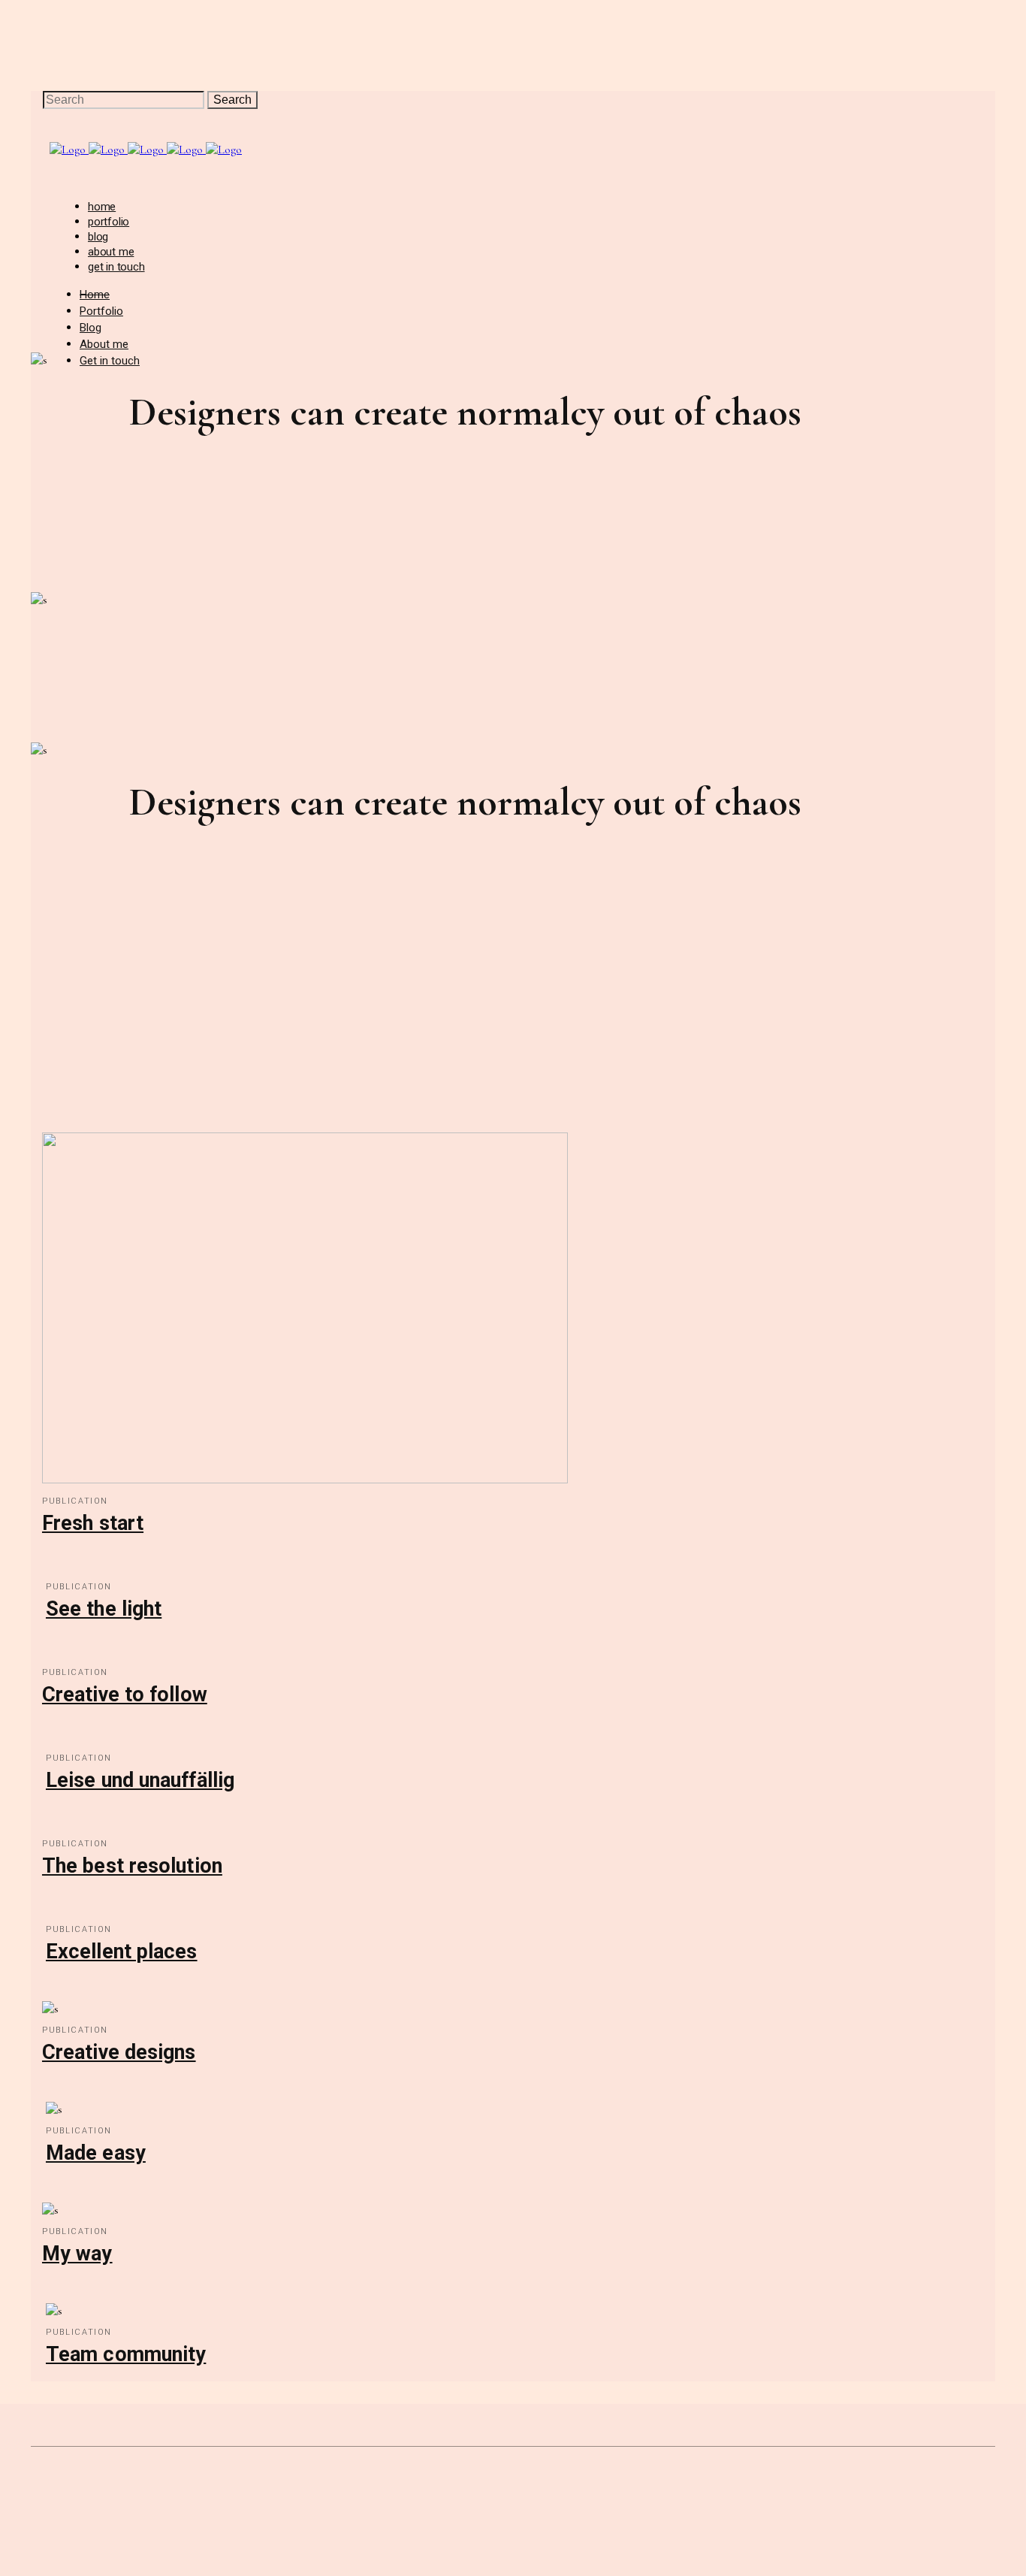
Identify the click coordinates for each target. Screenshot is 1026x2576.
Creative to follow (125, 1695)
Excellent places (122, 1952)
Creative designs (119, 2052)
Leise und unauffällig (140, 1780)
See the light (104, 1609)
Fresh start (93, 1523)
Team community (126, 2354)
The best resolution (132, 1866)
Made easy (96, 2153)
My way (77, 2254)
